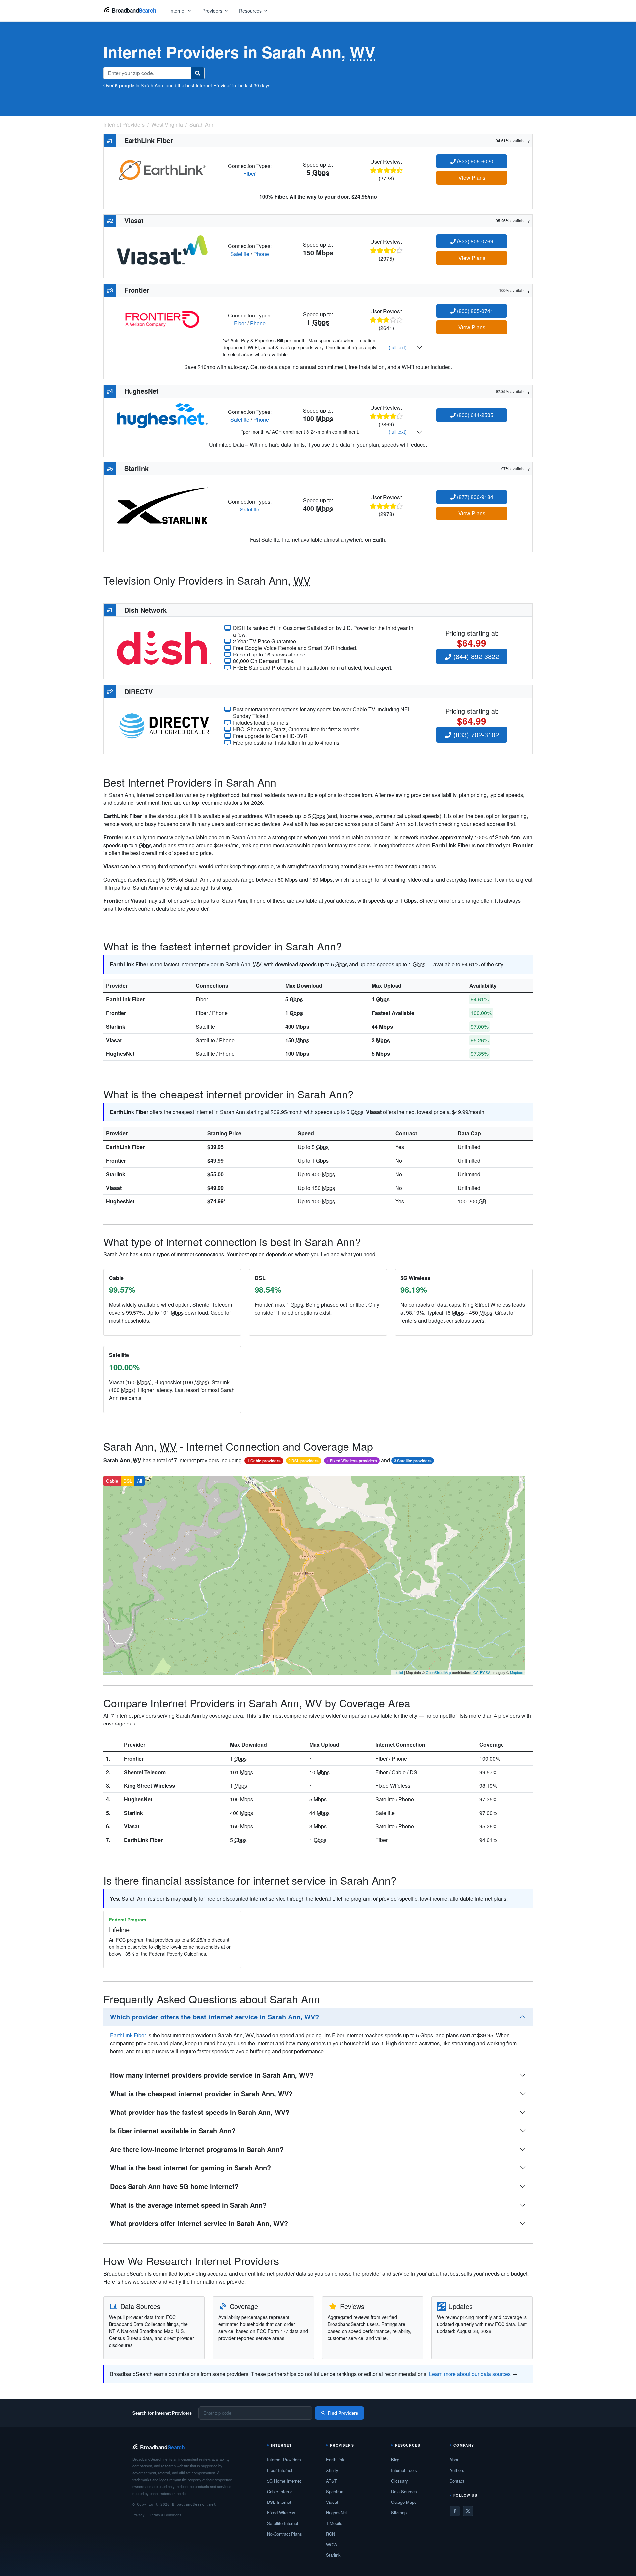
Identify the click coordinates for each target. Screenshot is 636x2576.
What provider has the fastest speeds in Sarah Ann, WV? (200, 2112)
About (455, 2460)
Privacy (139, 2515)
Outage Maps (404, 2502)
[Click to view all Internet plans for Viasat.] (162, 249)
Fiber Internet (280, 2470)
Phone (261, 254)
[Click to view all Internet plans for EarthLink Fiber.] (162, 169)
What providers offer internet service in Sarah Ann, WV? (199, 2223)
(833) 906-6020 (475, 161)
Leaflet (398, 1672)
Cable (112, 1481)
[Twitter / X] (468, 2511)
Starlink (116, 1026)
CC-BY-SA (482, 1672)
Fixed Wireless (281, 2513)
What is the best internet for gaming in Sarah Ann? (190, 2168)
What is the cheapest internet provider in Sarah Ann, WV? (201, 2093)
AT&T (331, 2481)
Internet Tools (404, 2470)
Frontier (116, 1013)
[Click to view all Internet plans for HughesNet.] (162, 415)
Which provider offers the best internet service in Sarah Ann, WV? (214, 2017)
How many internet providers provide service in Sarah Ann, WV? (212, 2075)
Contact (457, 2481)
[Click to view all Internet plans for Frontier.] (162, 319)
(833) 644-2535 (475, 415)
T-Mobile (334, 2523)
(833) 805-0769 (475, 241)
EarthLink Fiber (125, 999)
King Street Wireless (149, 1786)
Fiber (250, 174)
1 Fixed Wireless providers (352, 1461)
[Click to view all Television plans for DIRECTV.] (164, 725)
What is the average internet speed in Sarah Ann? (188, 2205)
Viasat (114, 1040)
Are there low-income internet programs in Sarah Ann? (197, 2149)
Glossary (399, 2481)
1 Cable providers (264, 1461)
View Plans (472, 178)
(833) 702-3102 (475, 734)
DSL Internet (279, 2502)
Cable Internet (280, 2491)
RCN (330, 2534)
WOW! (332, 2544)
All (140, 1481)
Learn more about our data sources (470, 2374)
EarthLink (335, 2460)
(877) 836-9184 (475, 497)
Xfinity (332, 2470)
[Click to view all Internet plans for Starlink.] (162, 505)
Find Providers (343, 2413)
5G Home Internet (284, 2481)
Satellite (240, 254)
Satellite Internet (283, 2523)
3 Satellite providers (413, 1461)
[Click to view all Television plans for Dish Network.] (164, 647)
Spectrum (335, 2491)
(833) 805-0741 (475, 311)
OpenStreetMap (438, 1672)
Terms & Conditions (165, 2515)
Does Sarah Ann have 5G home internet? (174, 2186)
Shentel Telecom (145, 1772)
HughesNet (120, 1054)
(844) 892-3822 (475, 656)
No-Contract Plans (285, 2534)
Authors (457, 2470)
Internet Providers (284, 2460)
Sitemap (399, 2513)
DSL (128, 1481)
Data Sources (404, 2491)
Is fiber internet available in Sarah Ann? (173, 2131)
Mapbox (517, 1672)
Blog (395, 2460)
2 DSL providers (303, 1461)
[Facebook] (455, 2511)
